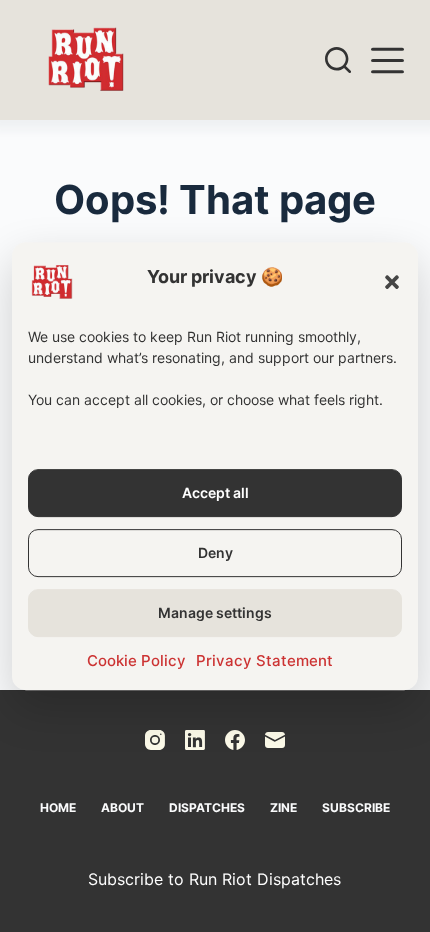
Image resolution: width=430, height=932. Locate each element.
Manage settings (215, 612)
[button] (392, 282)
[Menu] (387, 60)
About (122, 807)
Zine (283, 807)
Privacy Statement (264, 660)
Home (58, 807)
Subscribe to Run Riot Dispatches (214, 879)
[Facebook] (235, 740)
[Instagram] (155, 740)
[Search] (338, 60)
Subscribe (356, 807)
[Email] (275, 740)
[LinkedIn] (195, 740)
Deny (215, 552)
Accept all (215, 492)
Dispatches (207, 807)
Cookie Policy (136, 660)
